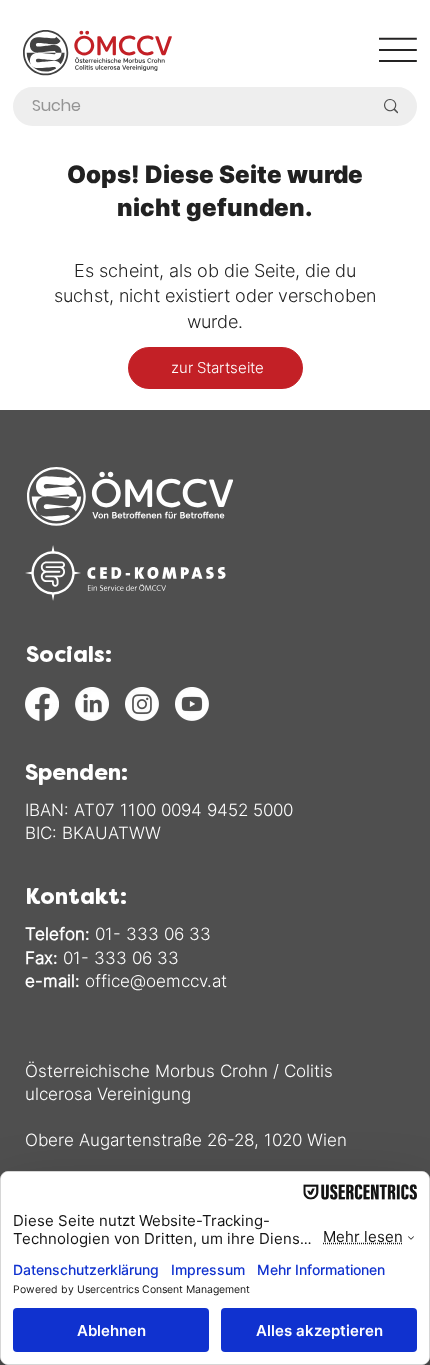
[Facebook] (42, 704)
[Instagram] (142, 704)
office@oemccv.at (156, 981)
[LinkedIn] (92, 704)
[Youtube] (192, 704)
